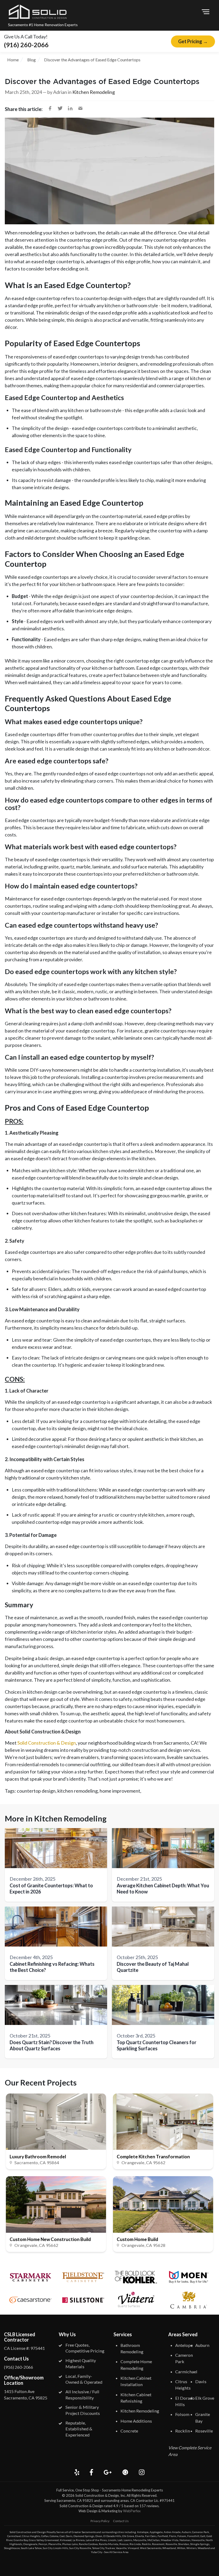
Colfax (45, 2536)
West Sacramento (151, 2548)
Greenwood (52, 2540)
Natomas (185, 2540)
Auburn (202, 2345)
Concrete (129, 2431)
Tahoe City (98, 2548)
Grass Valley (36, 2540)
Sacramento (89, 2532)
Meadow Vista (170, 2540)
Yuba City (97, 2552)
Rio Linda (135, 2544)
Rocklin (183, 2431)
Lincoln (112, 2540)
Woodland (204, 2548)
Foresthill (193, 2536)
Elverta (140, 2536)
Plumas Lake (70, 2544)
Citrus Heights (31, 2536)
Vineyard (133, 2548)
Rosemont (158, 2544)
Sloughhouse (12, 2548)
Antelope (184, 2345)
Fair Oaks (151, 2536)
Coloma (54, 2536)
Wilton (181, 2548)
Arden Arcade (172, 2532)
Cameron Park (201, 2532)
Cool (62, 2536)
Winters (191, 2548)
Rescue (124, 2544)
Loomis (128, 2540)
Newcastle (198, 2540)
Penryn (43, 2544)
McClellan (154, 2540)
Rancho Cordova (88, 2544)
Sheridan (184, 2544)
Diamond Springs (84, 2536)
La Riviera (79, 2540)
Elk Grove (205, 2398)
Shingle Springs (200, 2544)
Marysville (140, 2540)
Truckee (110, 2548)
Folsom (182, 2414)
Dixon (99, 2536)
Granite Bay (21, 2540)
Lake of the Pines (96, 2540)
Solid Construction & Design (47, 1743)
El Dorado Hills (112, 2536)
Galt (203, 2536)
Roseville (204, 2431)
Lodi (120, 2540)
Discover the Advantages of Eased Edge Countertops (92, 60)
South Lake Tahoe (31, 2548)
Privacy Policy (100, 2521)
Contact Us (121, 2521)
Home (13, 60)
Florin (173, 2536)
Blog (32, 60)
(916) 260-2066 (26, 45)
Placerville (55, 2544)
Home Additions (136, 2421)
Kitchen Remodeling (94, 92)
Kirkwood (66, 2540)
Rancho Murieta (109, 2544)
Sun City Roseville (80, 2548)
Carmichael (186, 2372)
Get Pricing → (193, 41)
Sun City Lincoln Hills (55, 2548)
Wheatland (169, 2548)
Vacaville (121, 2548)
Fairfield (163, 2536)
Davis (201, 2381)
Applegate (156, 2532)
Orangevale (30, 2544)
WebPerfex (132, 2511)
